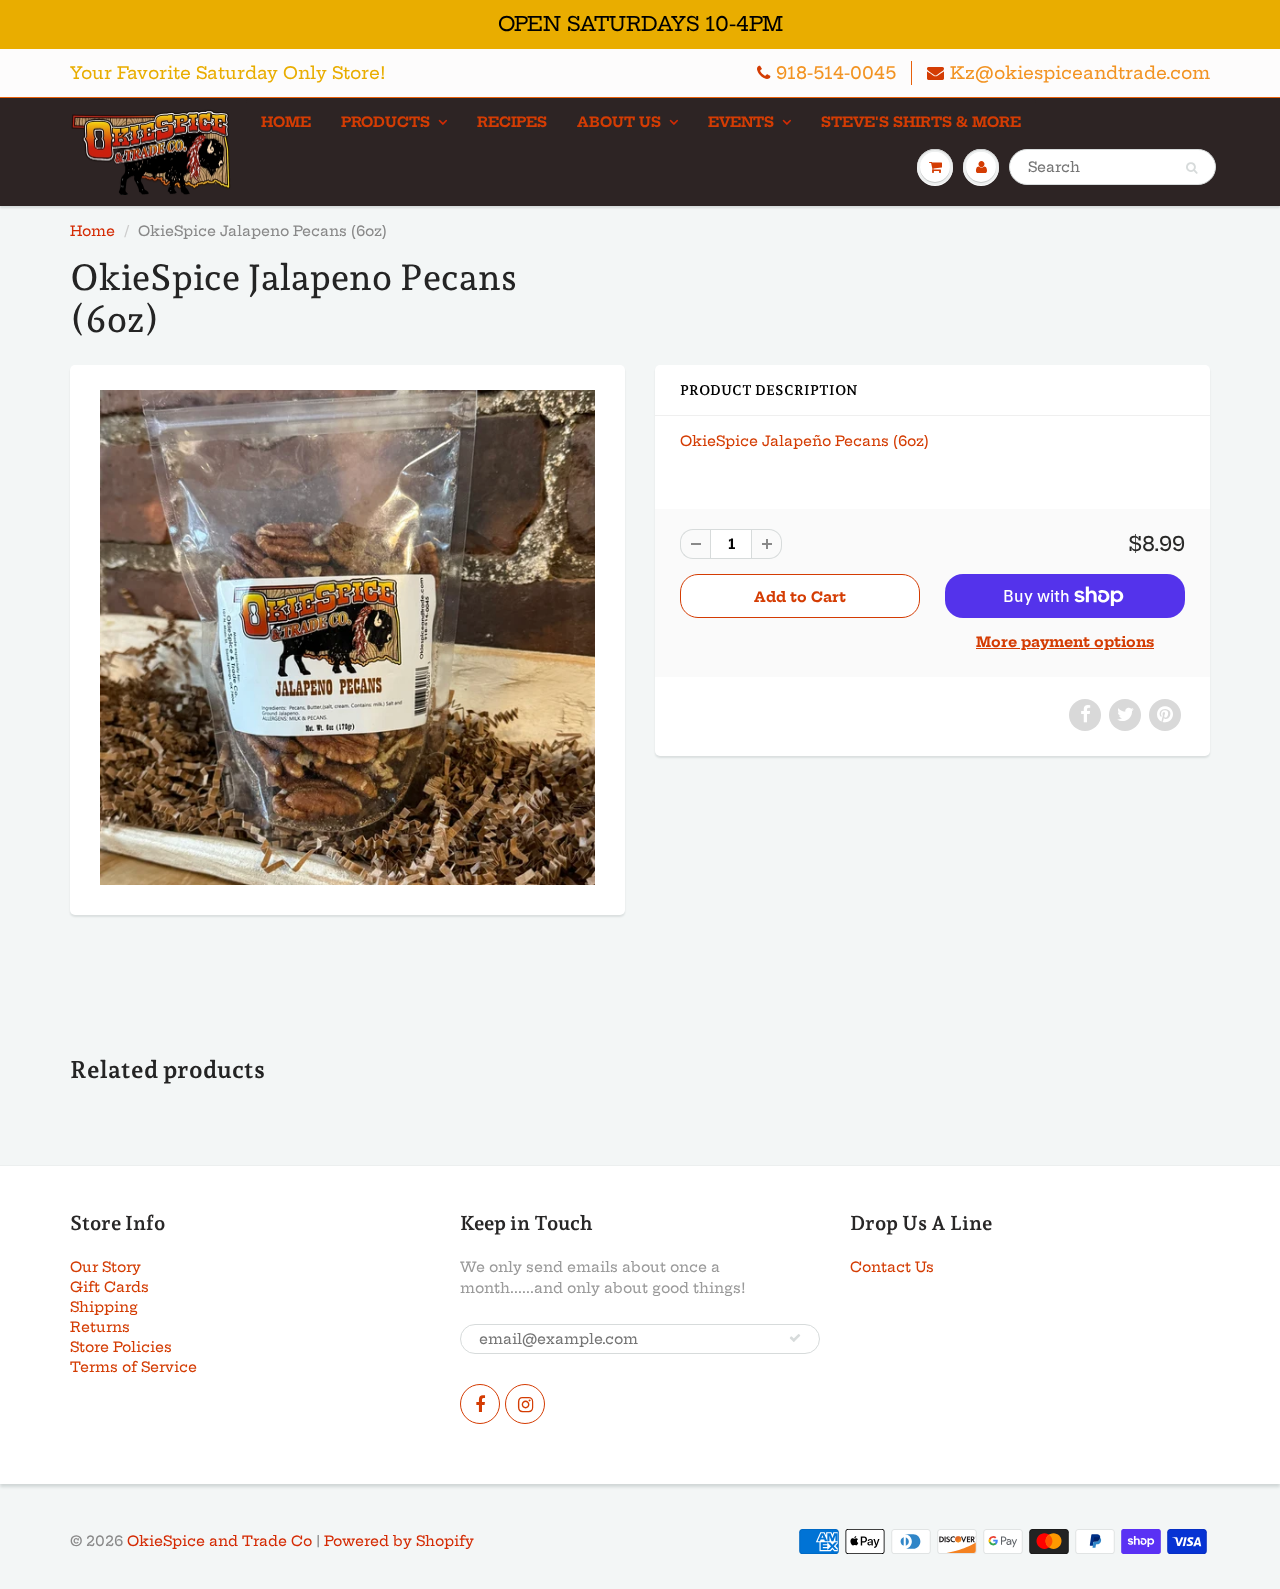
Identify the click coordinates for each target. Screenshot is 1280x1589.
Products (385, 122)
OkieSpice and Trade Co (219, 1541)
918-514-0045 (836, 72)
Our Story (105, 1267)
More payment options (1065, 642)
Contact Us (892, 1267)
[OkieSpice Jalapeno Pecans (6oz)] (347, 637)
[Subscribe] (795, 1338)
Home (286, 122)
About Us (619, 122)
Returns (100, 1327)
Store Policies (121, 1347)
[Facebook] (480, 1404)
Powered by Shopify (399, 1541)
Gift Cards (109, 1287)
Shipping (104, 1307)
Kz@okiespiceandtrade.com (1080, 72)
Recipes (512, 122)
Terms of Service (133, 1367)
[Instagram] (525, 1404)
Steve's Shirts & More (921, 122)
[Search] (1191, 168)
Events (741, 122)
